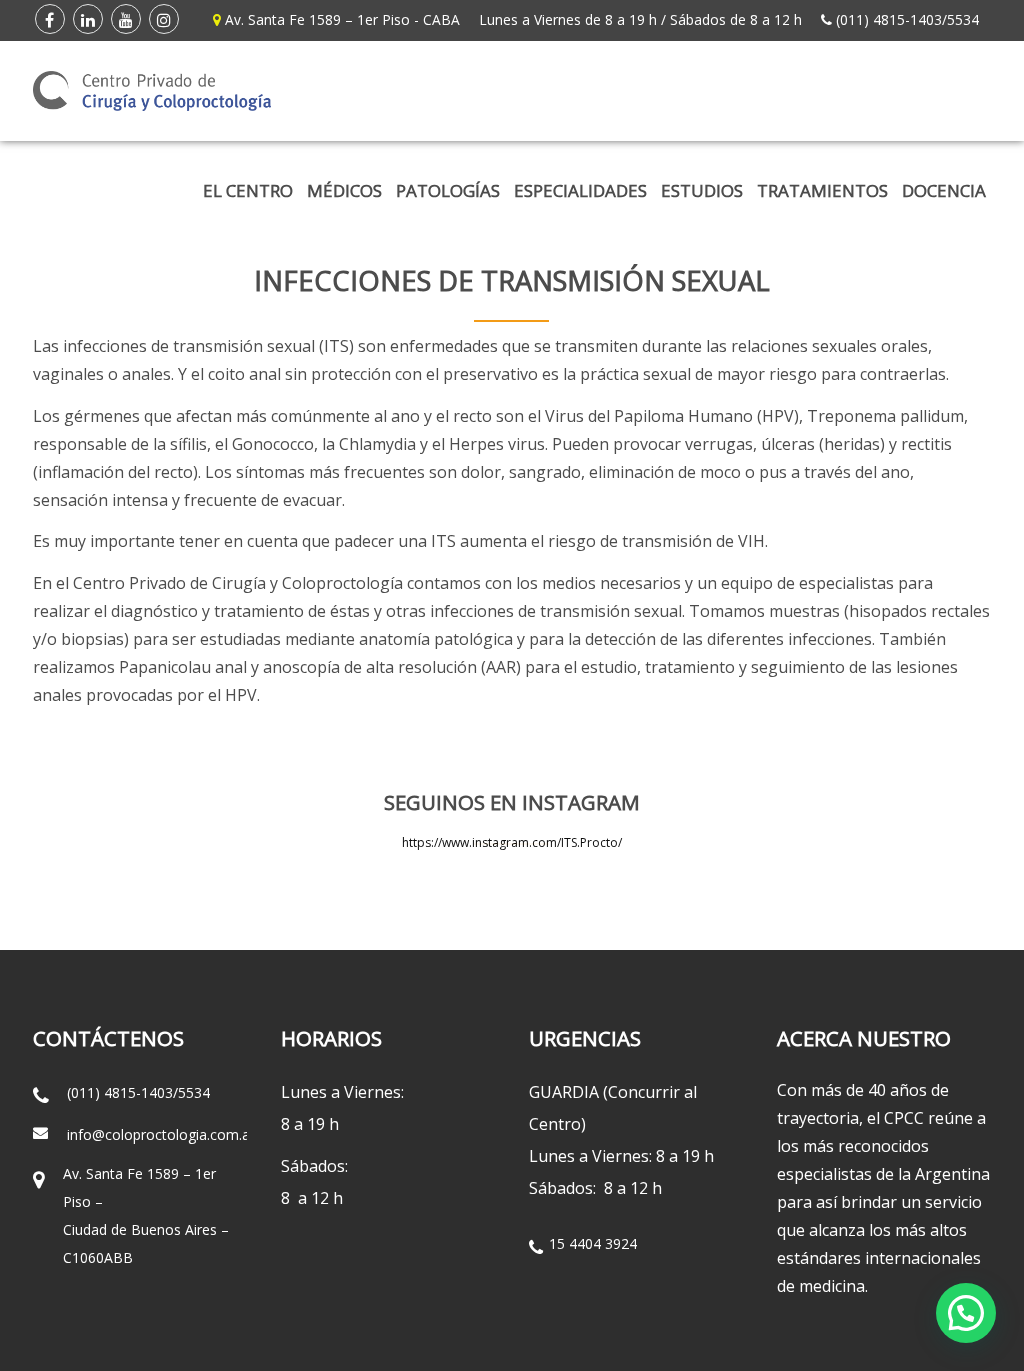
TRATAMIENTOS (822, 190)
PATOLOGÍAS (448, 190)
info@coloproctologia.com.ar (161, 1134)
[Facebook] (50, 19)
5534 (963, 19)
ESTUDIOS (702, 190)
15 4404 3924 (593, 1243)
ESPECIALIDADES (580, 190)
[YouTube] (126, 19)
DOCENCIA (944, 190)
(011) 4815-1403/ (122, 1092)
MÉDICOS (344, 190)
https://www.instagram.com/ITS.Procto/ (512, 842)
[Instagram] (164, 19)
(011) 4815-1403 (889, 19)
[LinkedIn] (88, 19)
